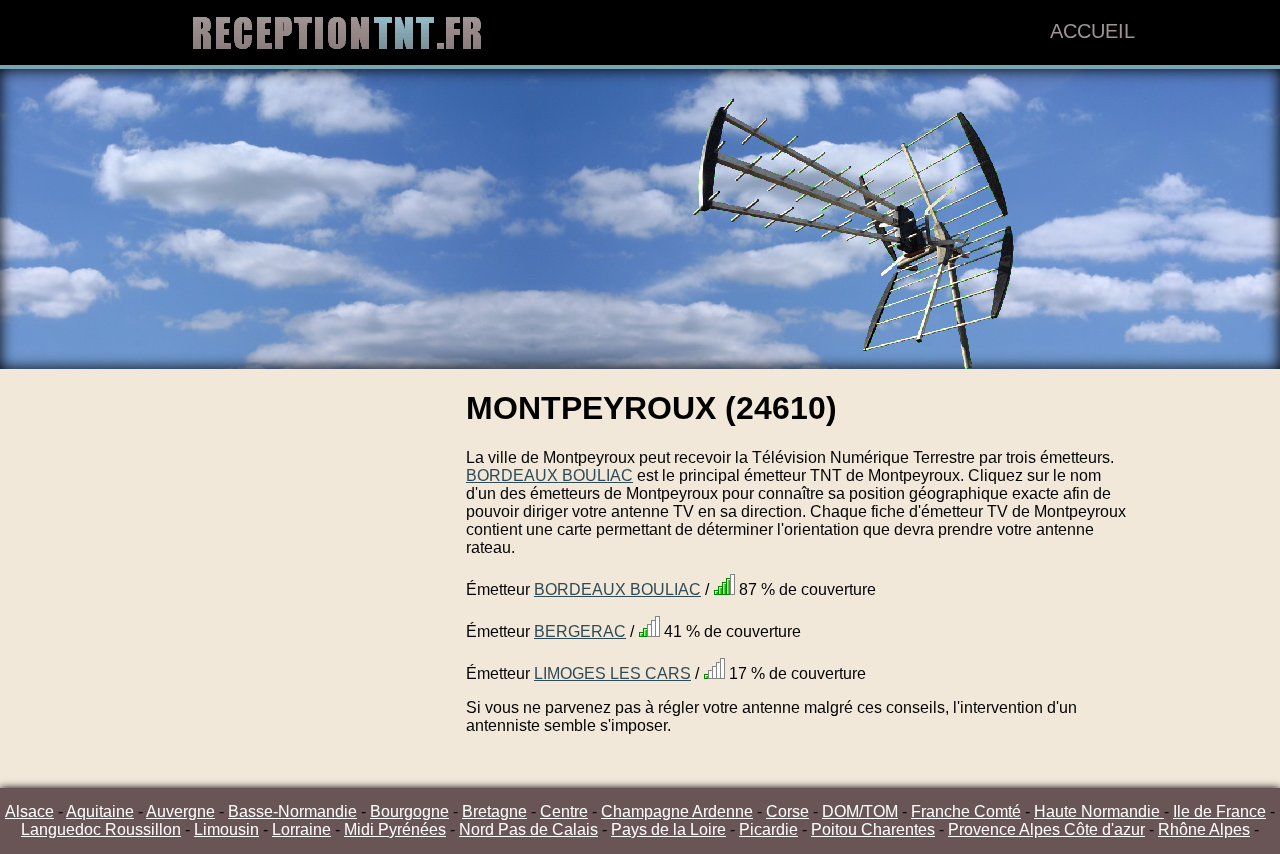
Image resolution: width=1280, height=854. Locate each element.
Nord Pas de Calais (528, 829)
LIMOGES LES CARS (612, 673)
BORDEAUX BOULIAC (549, 475)
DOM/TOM (860, 811)
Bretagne (494, 811)
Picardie (768, 829)
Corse (787, 811)
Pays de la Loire (668, 829)
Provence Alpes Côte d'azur (1046, 829)
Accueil (1092, 31)
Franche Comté (966, 811)
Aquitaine (100, 811)
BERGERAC (580, 631)
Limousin (226, 829)
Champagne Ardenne (677, 811)
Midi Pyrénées (395, 829)
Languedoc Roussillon (101, 829)
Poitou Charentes (873, 829)
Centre (564, 811)
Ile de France (1219, 811)
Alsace (29, 811)
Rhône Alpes (1204, 829)
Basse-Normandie (292, 811)
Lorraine (301, 829)
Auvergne (180, 811)
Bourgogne (409, 811)
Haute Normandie (1099, 811)
